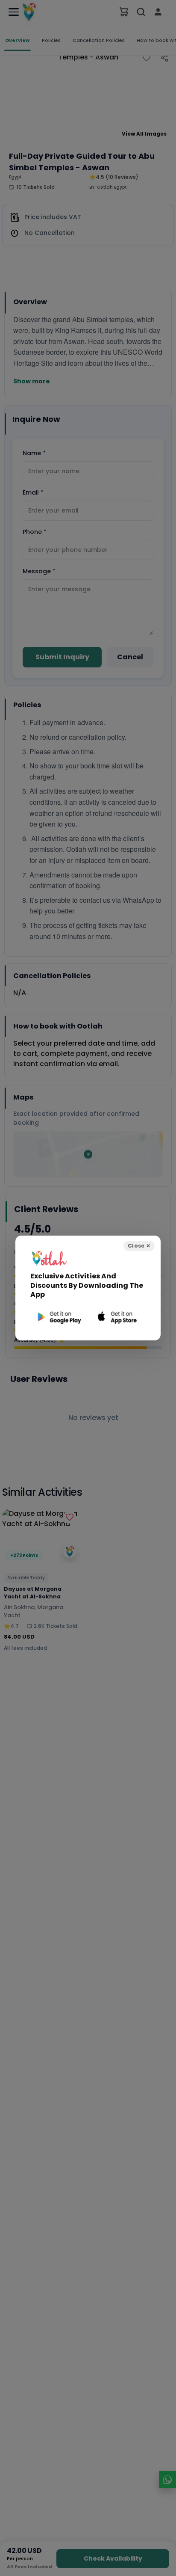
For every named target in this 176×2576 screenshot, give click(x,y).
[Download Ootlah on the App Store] (118, 1317)
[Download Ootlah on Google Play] (58, 1317)
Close (139, 1246)
